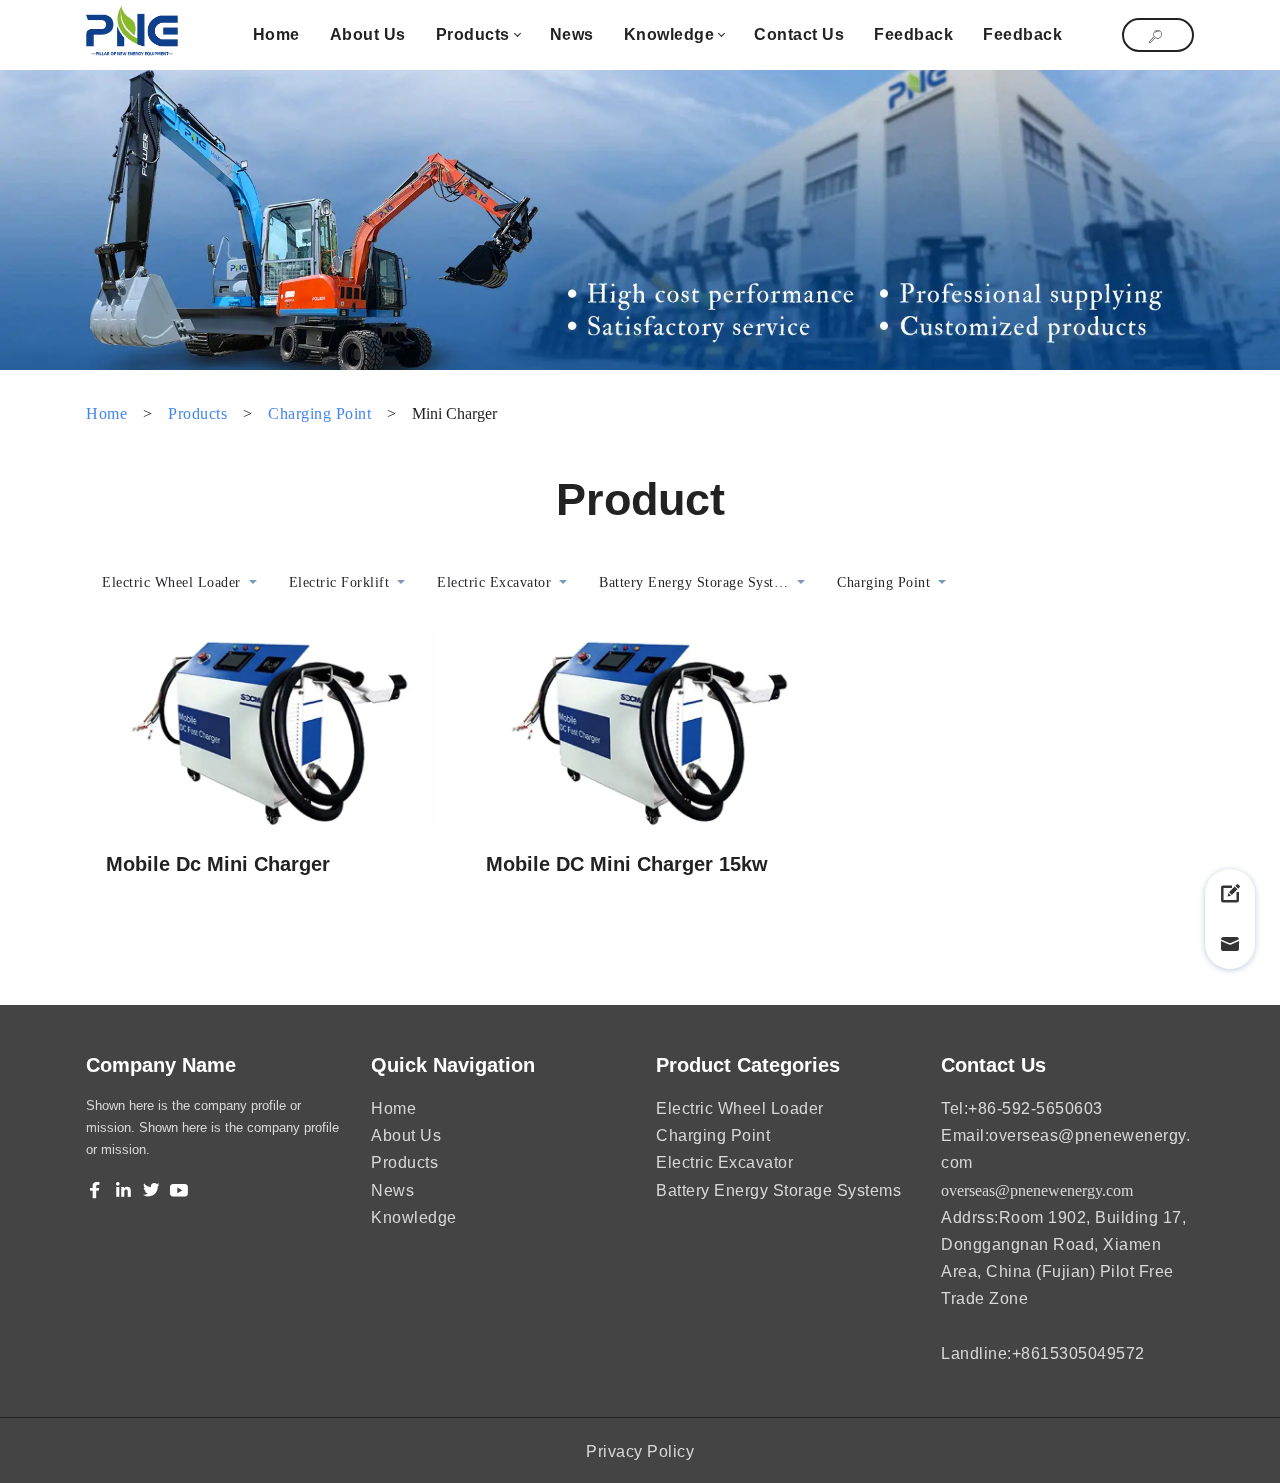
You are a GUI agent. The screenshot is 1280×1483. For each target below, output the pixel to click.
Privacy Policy (640, 1451)
